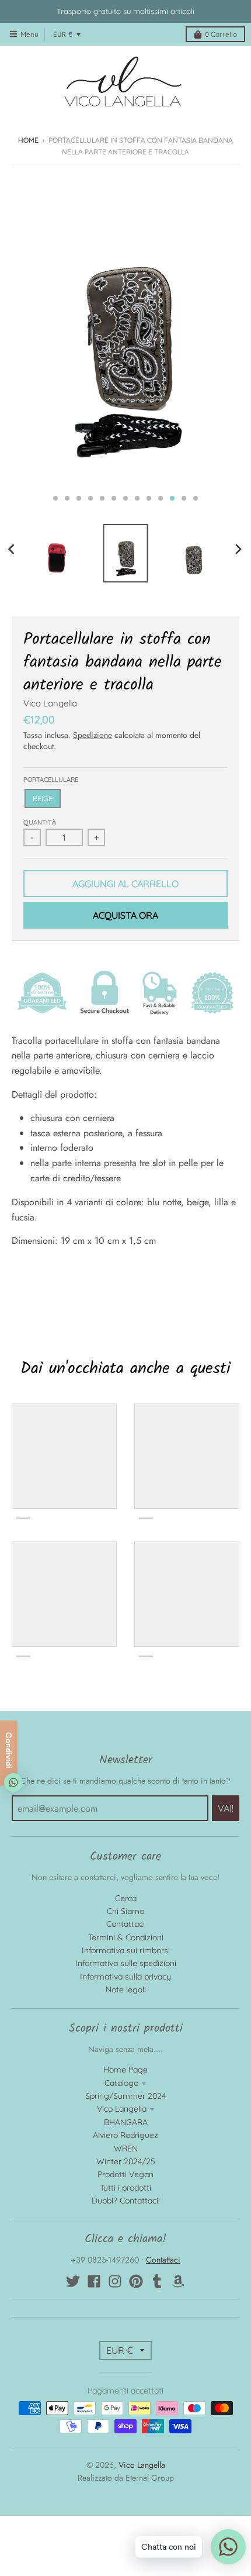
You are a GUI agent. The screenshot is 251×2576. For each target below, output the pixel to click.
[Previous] (13, 549)
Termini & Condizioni (126, 1937)
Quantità (40, 822)
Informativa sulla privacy (125, 1977)
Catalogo (121, 2083)
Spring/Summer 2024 (125, 2096)
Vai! (226, 1808)
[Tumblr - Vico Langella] (157, 2281)
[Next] (238, 549)
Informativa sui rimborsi (126, 1950)
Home (28, 140)
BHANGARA (126, 2122)
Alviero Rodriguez (125, 2135)
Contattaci (125, 1924)
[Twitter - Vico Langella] (73, 2281)
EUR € (63, 35)
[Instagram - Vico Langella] (115, 2281)
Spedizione (93, 735)
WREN (126, 2149)
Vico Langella (50, 703)
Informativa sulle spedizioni (126, 1963)
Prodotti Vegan (125, 2174)
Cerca (126, 1898)
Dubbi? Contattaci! (126, 2201)
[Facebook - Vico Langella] (94, 2281)
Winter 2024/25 (126, 2161)
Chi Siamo (125, 1911)
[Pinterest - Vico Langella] (136, 2281)
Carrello (221, 34)
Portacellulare (51, 780)
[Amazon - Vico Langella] (178, 2281)
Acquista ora (125, 915)
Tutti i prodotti (125, 2188)
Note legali (126, 1989)
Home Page (125, 2070)
